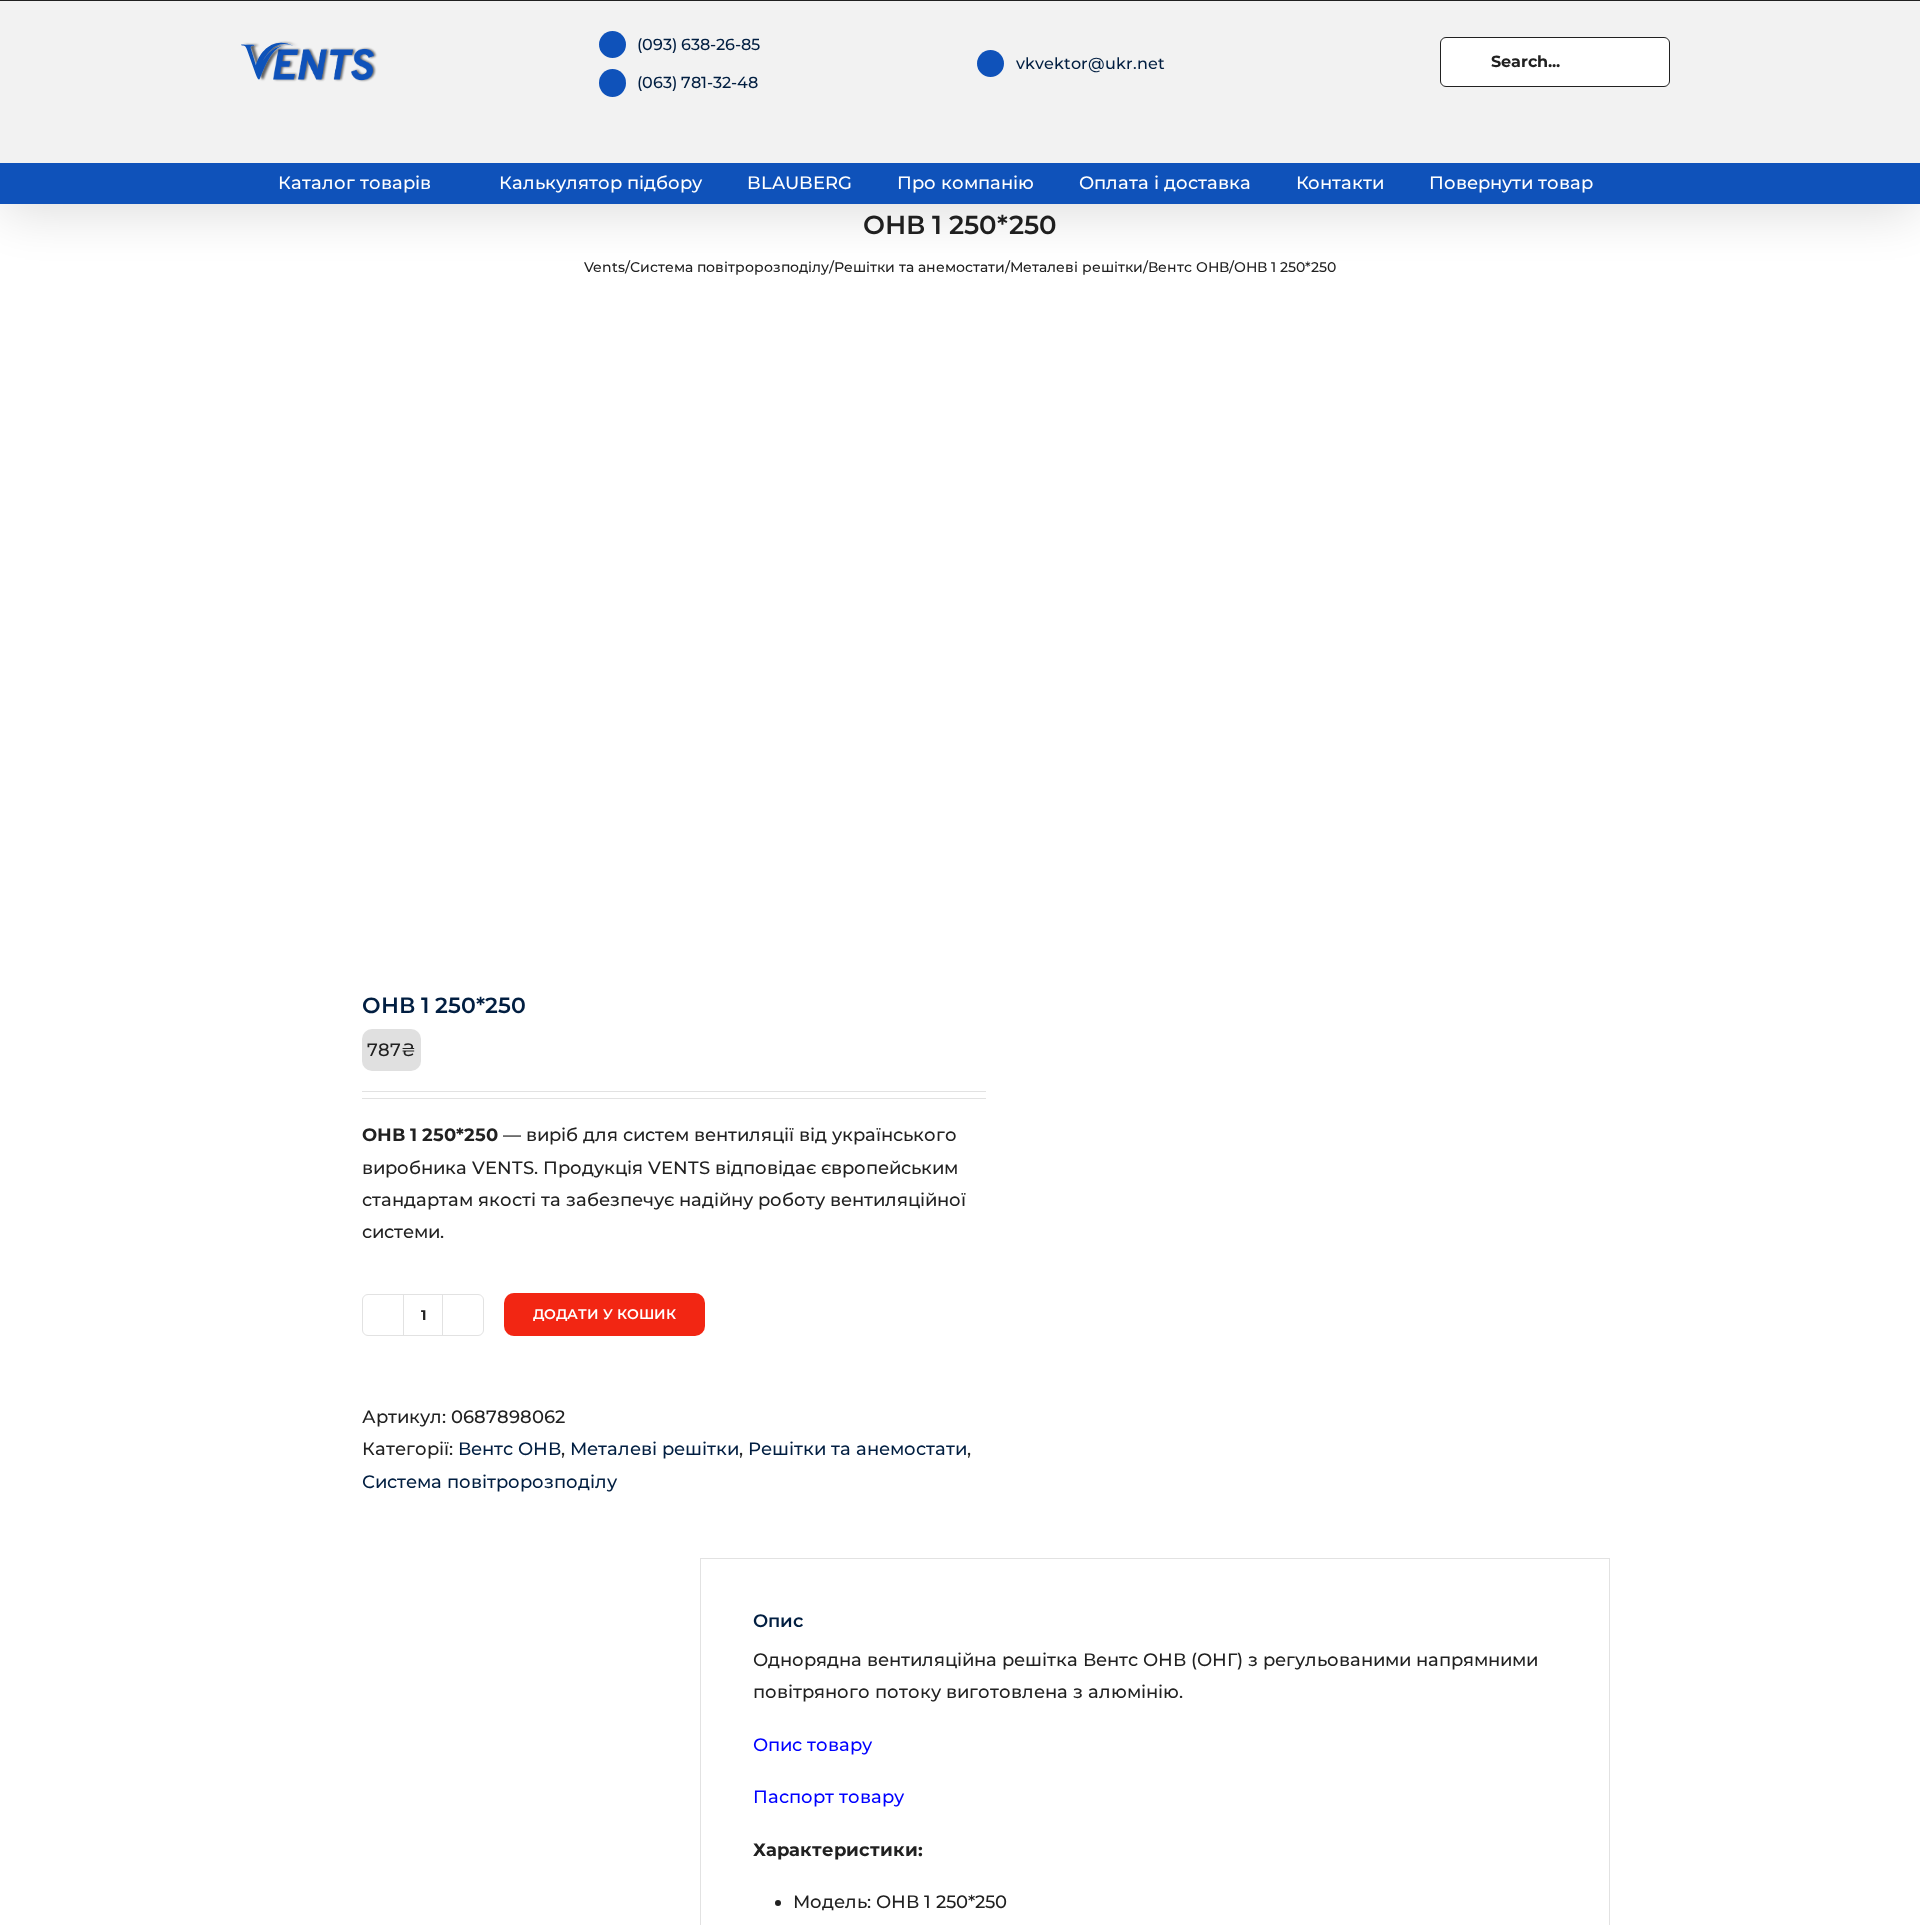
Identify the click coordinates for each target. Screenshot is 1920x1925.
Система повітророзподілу (729, 267)
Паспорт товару (828, 1797)
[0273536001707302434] (622, 631)
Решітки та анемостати (919, 267)
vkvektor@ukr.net (1090, 63)
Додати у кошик (604, 1314)
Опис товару (812, 1745)
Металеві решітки (1076, 267)
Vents (604, 267)
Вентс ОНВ (1188, 267)
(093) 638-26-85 (698, 44)
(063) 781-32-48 (697, 82)
